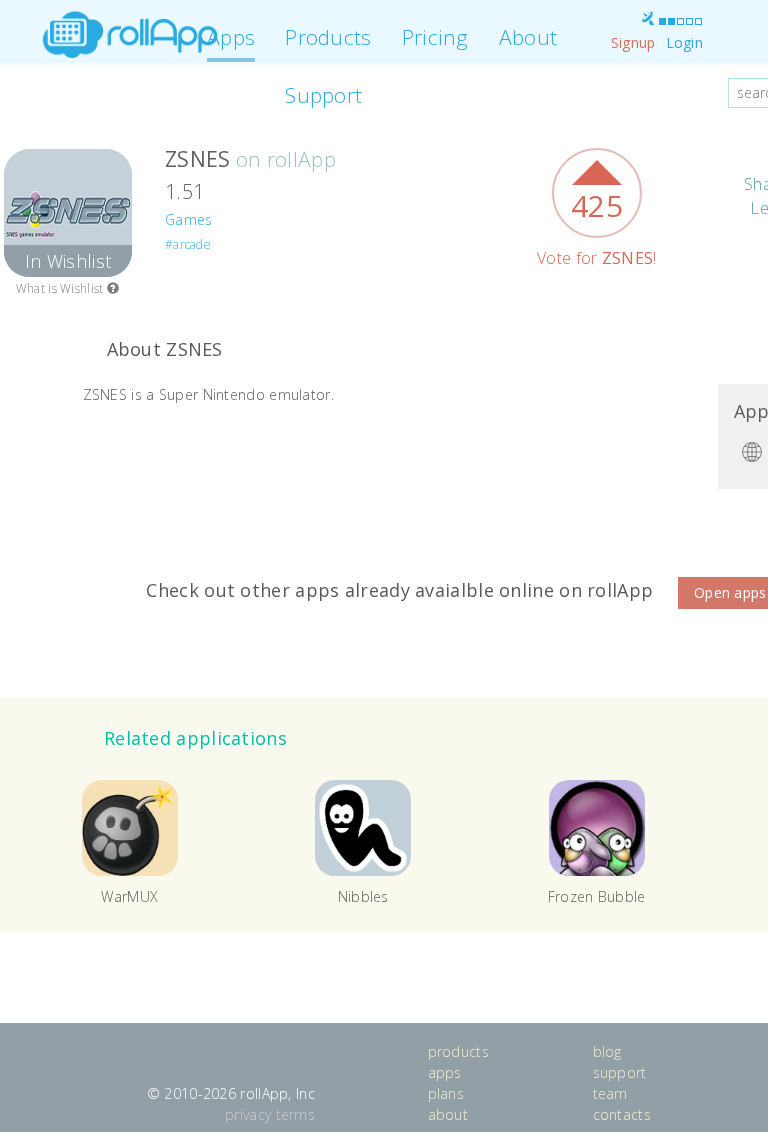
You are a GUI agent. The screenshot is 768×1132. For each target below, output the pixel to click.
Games (189, 219)
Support (323, 95)
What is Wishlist (61, 288)
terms (296, 1114)
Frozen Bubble (597, 896)
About (528, 37)
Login (685, 42)
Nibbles (363, 896)
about (448, 1114)
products (458, 1051)
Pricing (435, 37)
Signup (633, 42)
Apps (231, 37)
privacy (248, 1114)
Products (328, 37)
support (620, 1072)
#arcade (188, 244)
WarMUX (129, 896)
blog (607, 1051)
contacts (622, 1114)
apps (445, 1072)
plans (446, 1093)
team (610, 1093)
